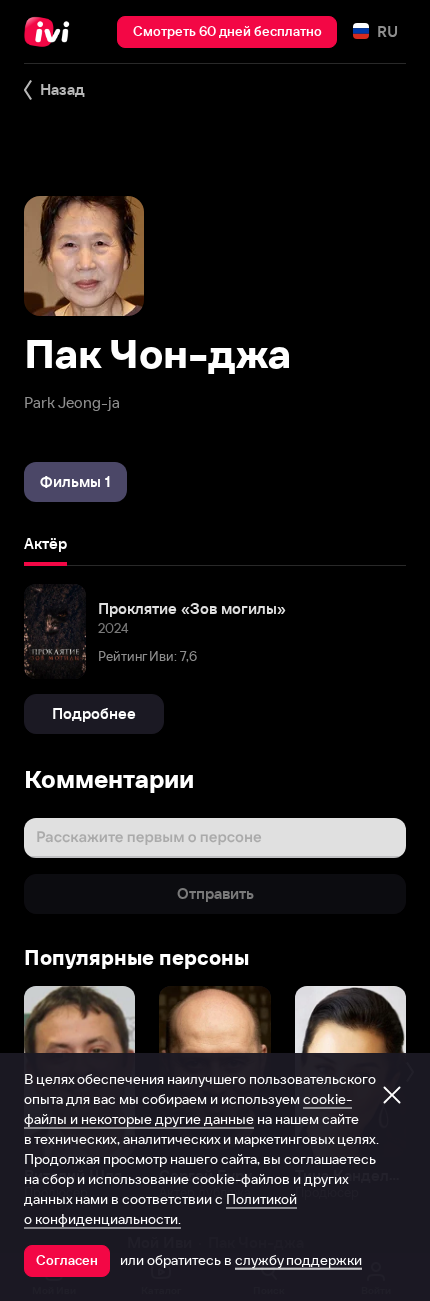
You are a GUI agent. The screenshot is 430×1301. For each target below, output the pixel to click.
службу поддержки (298, 1260)
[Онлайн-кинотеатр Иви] (51, 32)
